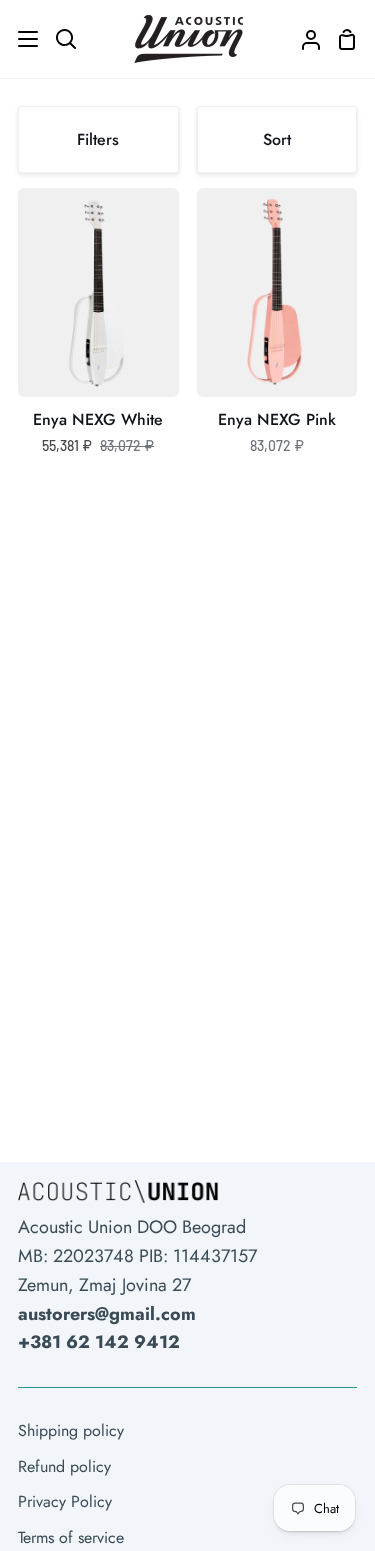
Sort (277, 139)
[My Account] (303, 39)
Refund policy (64, 1466)
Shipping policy (71, 1430)
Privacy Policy (65, 1501)
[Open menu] (20, 39)
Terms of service (71, 1537)
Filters (98, 139)
